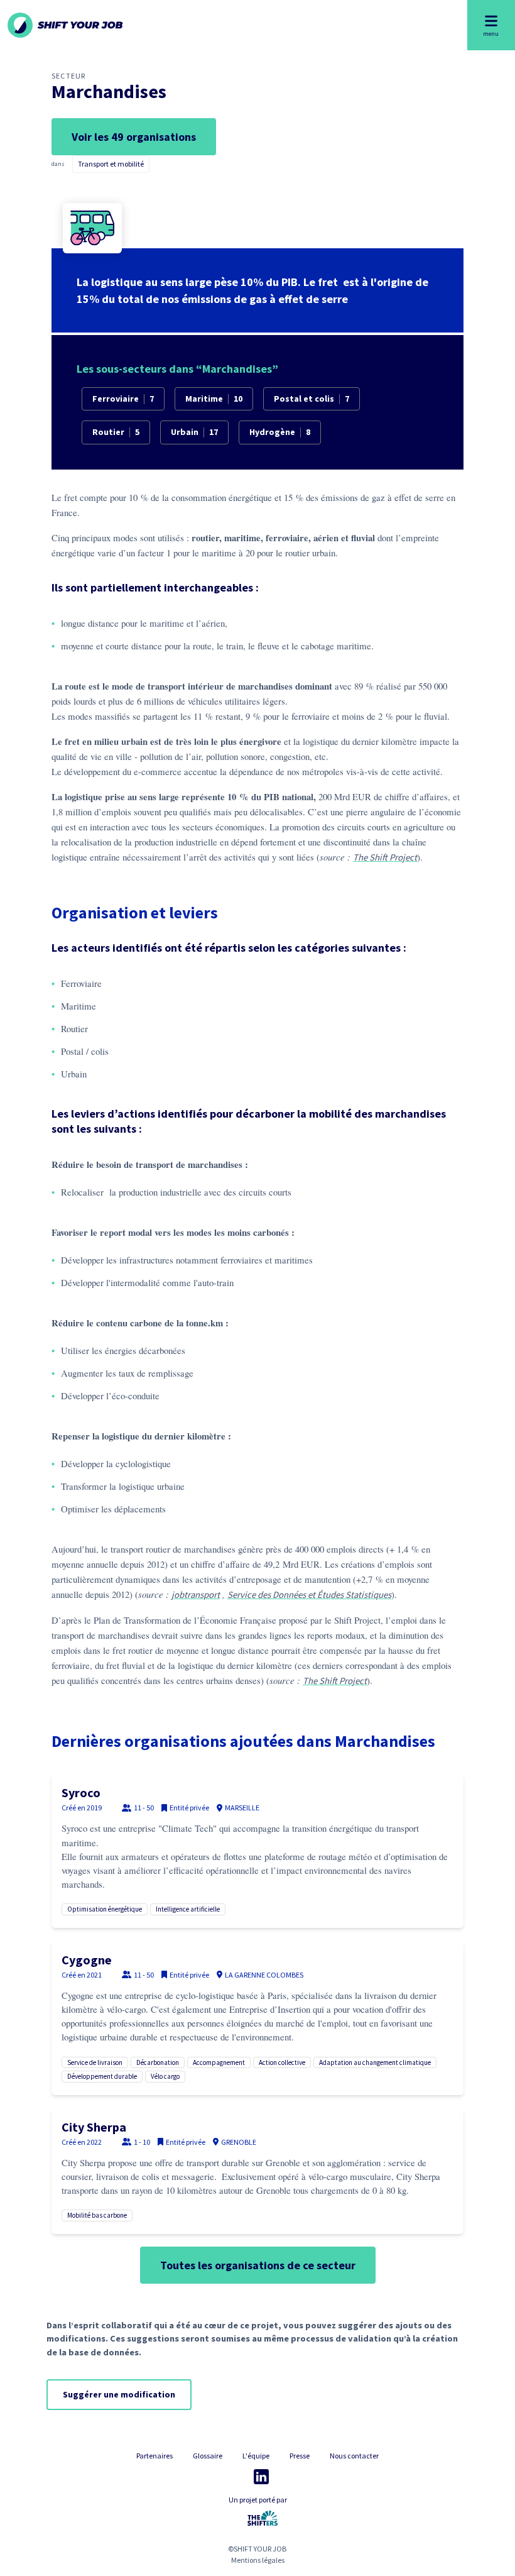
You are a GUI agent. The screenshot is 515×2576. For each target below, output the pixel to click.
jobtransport (196, 1594)
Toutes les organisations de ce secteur (258, 2265)
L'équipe (256, 2456)
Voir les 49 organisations (134, 137)
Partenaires (154, 2456)
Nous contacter (354, 2456)
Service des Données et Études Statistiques (309, 1594)
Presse (300, 2456)
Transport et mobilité (111, 164)
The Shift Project (385, 857)
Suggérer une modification (119, 2394)
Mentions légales (258, 2560)
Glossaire (208, 2456)
